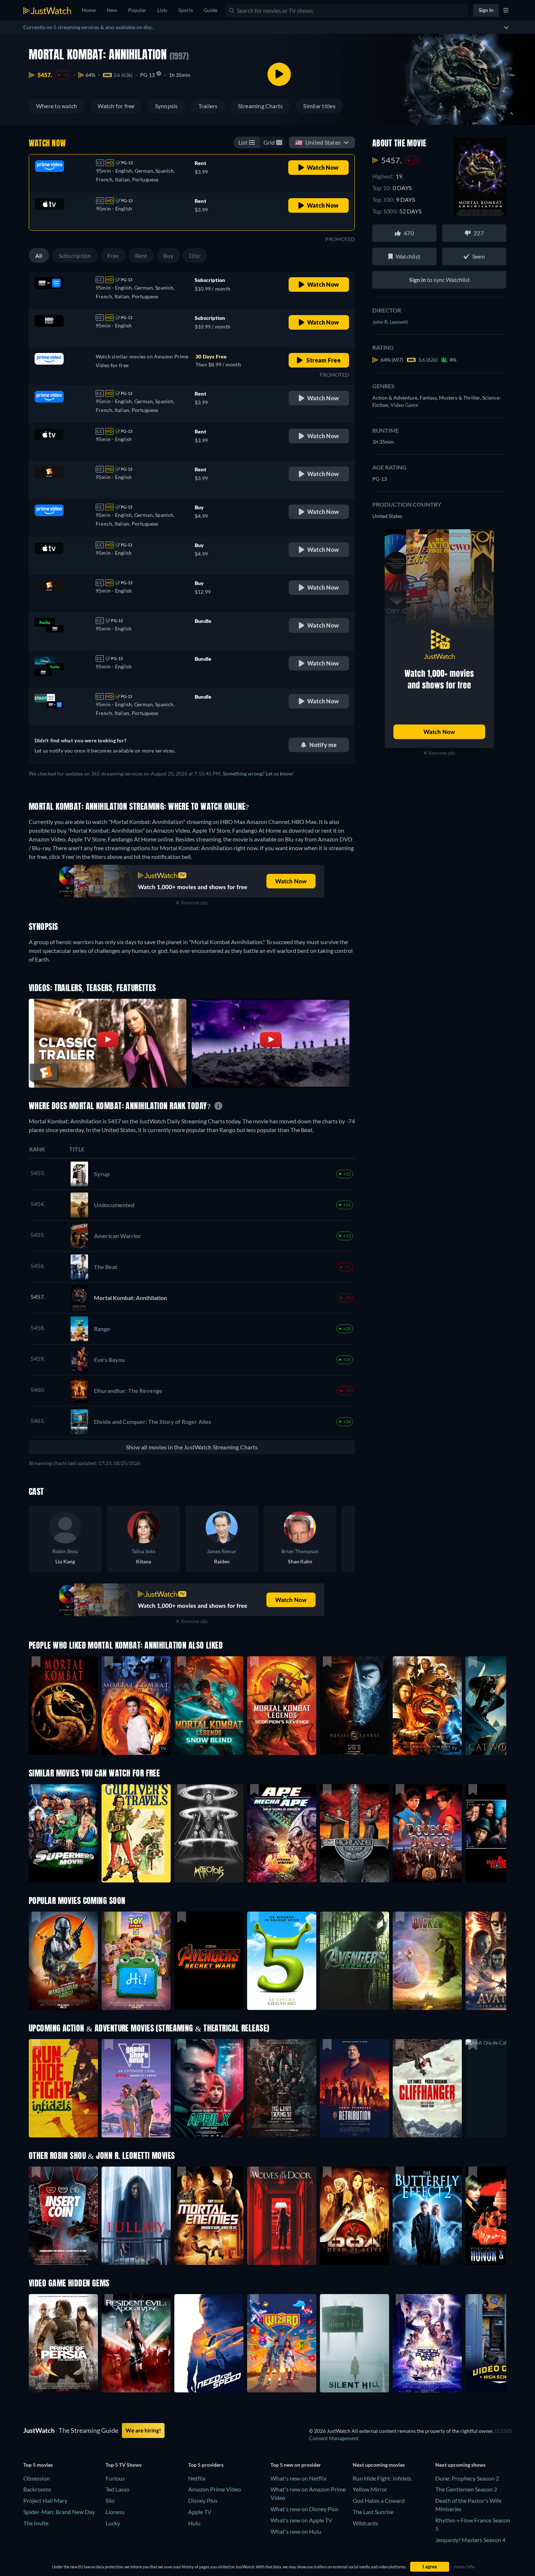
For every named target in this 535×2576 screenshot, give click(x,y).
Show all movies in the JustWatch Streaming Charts (192, 1447)
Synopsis (167, 106)
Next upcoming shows (460, 2465)
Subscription (75, 256)
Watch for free (116, 106)
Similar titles (319, 106)
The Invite (36, 2523)
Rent (141, 256)
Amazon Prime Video (215, 2489)
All (39, 256)
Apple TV (200, 2512)
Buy (169, 256)
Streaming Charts (261, 106)
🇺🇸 (318, 142)
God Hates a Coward (379, 2500)
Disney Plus (203, 2500)
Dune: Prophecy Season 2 (467, 2478)
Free (113, 256)
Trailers (208, 106)
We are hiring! (143, 2430)
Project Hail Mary (45, 2500)
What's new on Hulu (296, 2531)
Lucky (113, 2523)
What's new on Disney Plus (304, 2509)
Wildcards (365, 2523)
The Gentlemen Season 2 (466, 2489)
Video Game (404, 405)
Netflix (197, 2478)
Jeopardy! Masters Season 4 (470, 2540)
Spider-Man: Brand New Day (59, 2512)
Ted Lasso (118, 2489)
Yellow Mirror (370, 2489)
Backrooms (37, 2489)
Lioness (115, 2512)
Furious (115, 2478)
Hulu (194, 2523)
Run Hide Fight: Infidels (382, 2478)
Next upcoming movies (379, 2465)
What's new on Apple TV (301, 2520)
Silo (110, 2500)
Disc (195, 256)
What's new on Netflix (298, 2478)
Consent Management (334, 2438)
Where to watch (57, 106)
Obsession (37, 2478)
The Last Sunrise (373, 2512)
